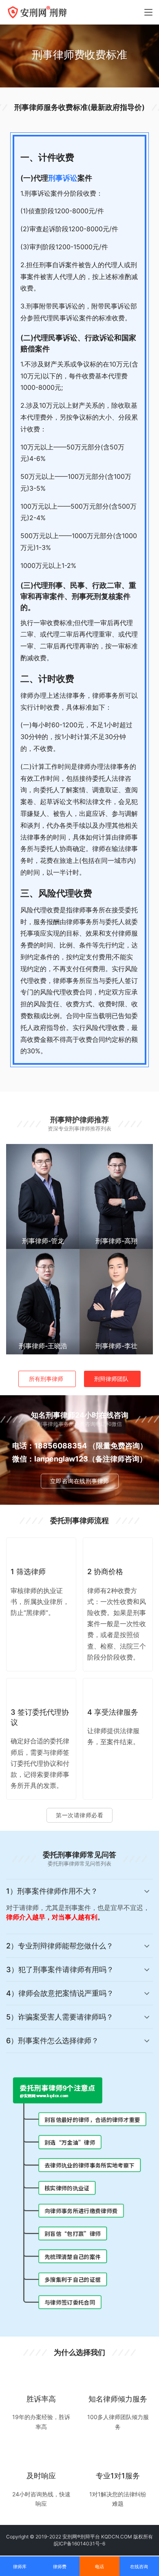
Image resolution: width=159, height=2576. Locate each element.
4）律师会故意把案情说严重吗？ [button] (60, 1993)
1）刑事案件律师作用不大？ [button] (52, 1891)
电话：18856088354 (50, 1446)
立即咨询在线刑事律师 (80, 1481)
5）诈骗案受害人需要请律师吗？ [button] (60, 2017)
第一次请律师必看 (79, 1815)
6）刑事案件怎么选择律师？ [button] (52, 2041)
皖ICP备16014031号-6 (79, 2544)
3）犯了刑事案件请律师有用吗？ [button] (60, 1969)
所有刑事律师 (46, 1379)
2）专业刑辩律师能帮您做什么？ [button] (60, 1946)
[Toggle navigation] (148, 12)
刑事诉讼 (63, 178)
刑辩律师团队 (111, 1379)
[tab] (79, 1907)
